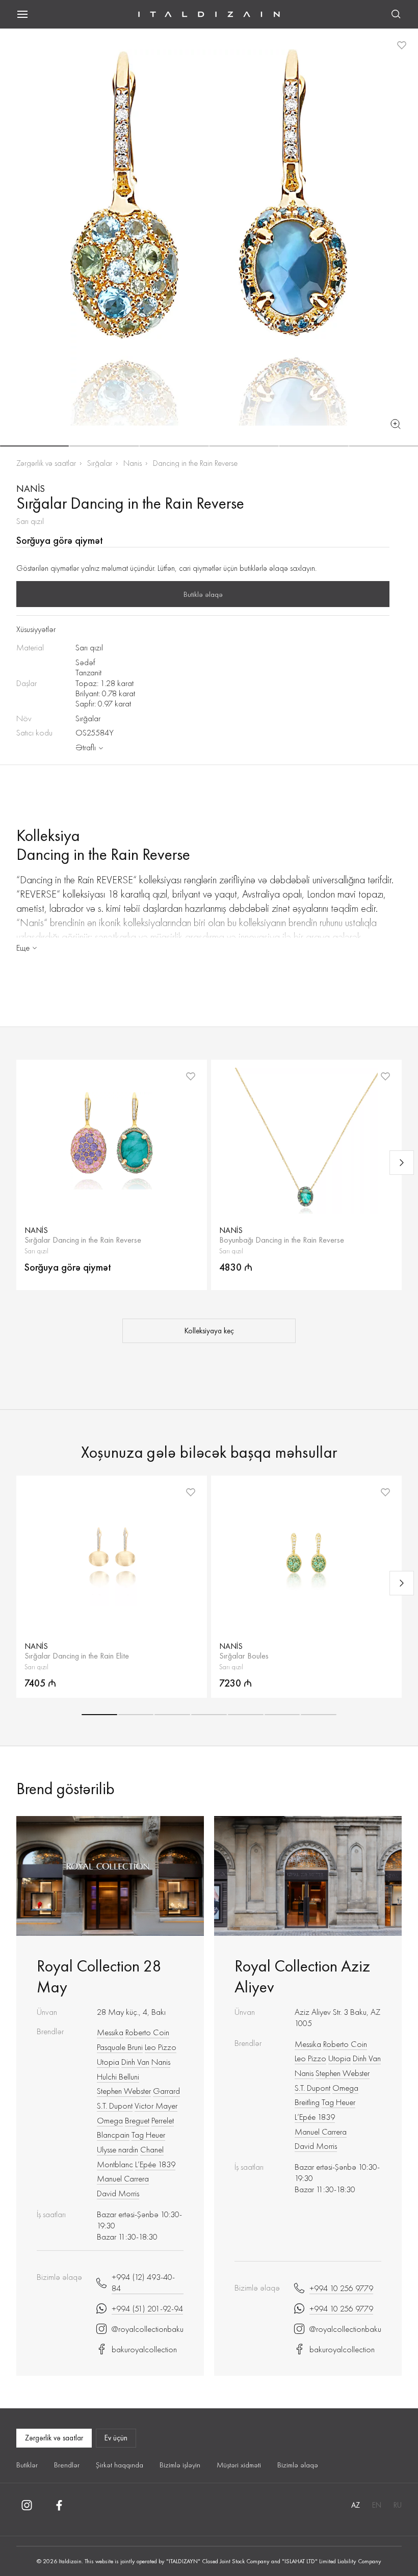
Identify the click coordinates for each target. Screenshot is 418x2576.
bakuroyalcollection (144, 2349)
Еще (23, 948)
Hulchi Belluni (118, 2076)
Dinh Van (135, 2062)
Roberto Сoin (147, 2032)
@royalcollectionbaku (148, 2329)
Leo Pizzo (161, 2047)
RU (398, 2505)
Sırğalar (100, 463)
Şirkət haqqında (120, 2465)
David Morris (118, 2193)
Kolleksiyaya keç (209, 1331)
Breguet (137, 2120)
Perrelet (163, 2120)
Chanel (152, 2149)
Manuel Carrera (123, 2178)
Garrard (166, 2091)
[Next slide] (402, 1163)
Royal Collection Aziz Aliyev (302, 1977)
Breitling (307, 2102)
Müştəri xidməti (239, 2465)
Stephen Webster (124, 2091)
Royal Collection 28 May (99, 1977)
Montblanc (115, 2164)
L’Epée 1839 (155, 2164)
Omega (110, 2120)
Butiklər (27, 2465)
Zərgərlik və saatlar (46, 463)
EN (377, 2505)
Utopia (108, 2062)
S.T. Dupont (115, 2106)
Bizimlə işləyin (180, 2465)
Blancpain (113, 2135)
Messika (110, 2032)
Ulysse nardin (117, 2149)
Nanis (133, 463)
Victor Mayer (156, 2106)
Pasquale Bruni (120, 2047)
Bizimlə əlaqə (298, 2465)
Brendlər (67, 2465)
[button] (34, 446)
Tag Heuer (148, 2135)
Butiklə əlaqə (203, 594)
